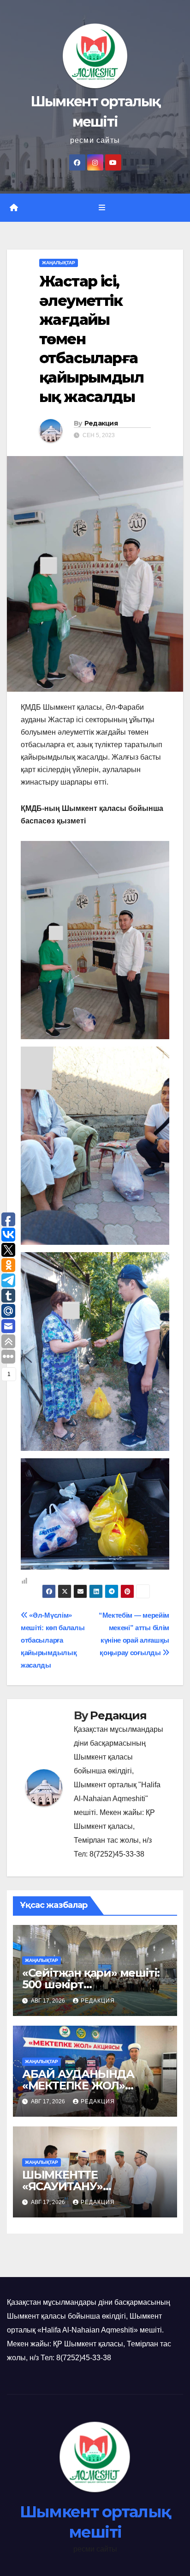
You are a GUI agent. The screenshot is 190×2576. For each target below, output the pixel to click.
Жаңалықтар (59, 263)
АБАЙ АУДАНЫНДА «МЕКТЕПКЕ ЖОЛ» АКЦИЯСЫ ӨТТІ (78, 2086)
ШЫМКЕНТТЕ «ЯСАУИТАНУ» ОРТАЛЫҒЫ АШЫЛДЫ (86, 2186)
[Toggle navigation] (102, 208)
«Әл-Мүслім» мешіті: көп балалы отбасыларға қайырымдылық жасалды (53, 1640)
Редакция (101, 423)
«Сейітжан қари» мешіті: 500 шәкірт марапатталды (91, 1984)
